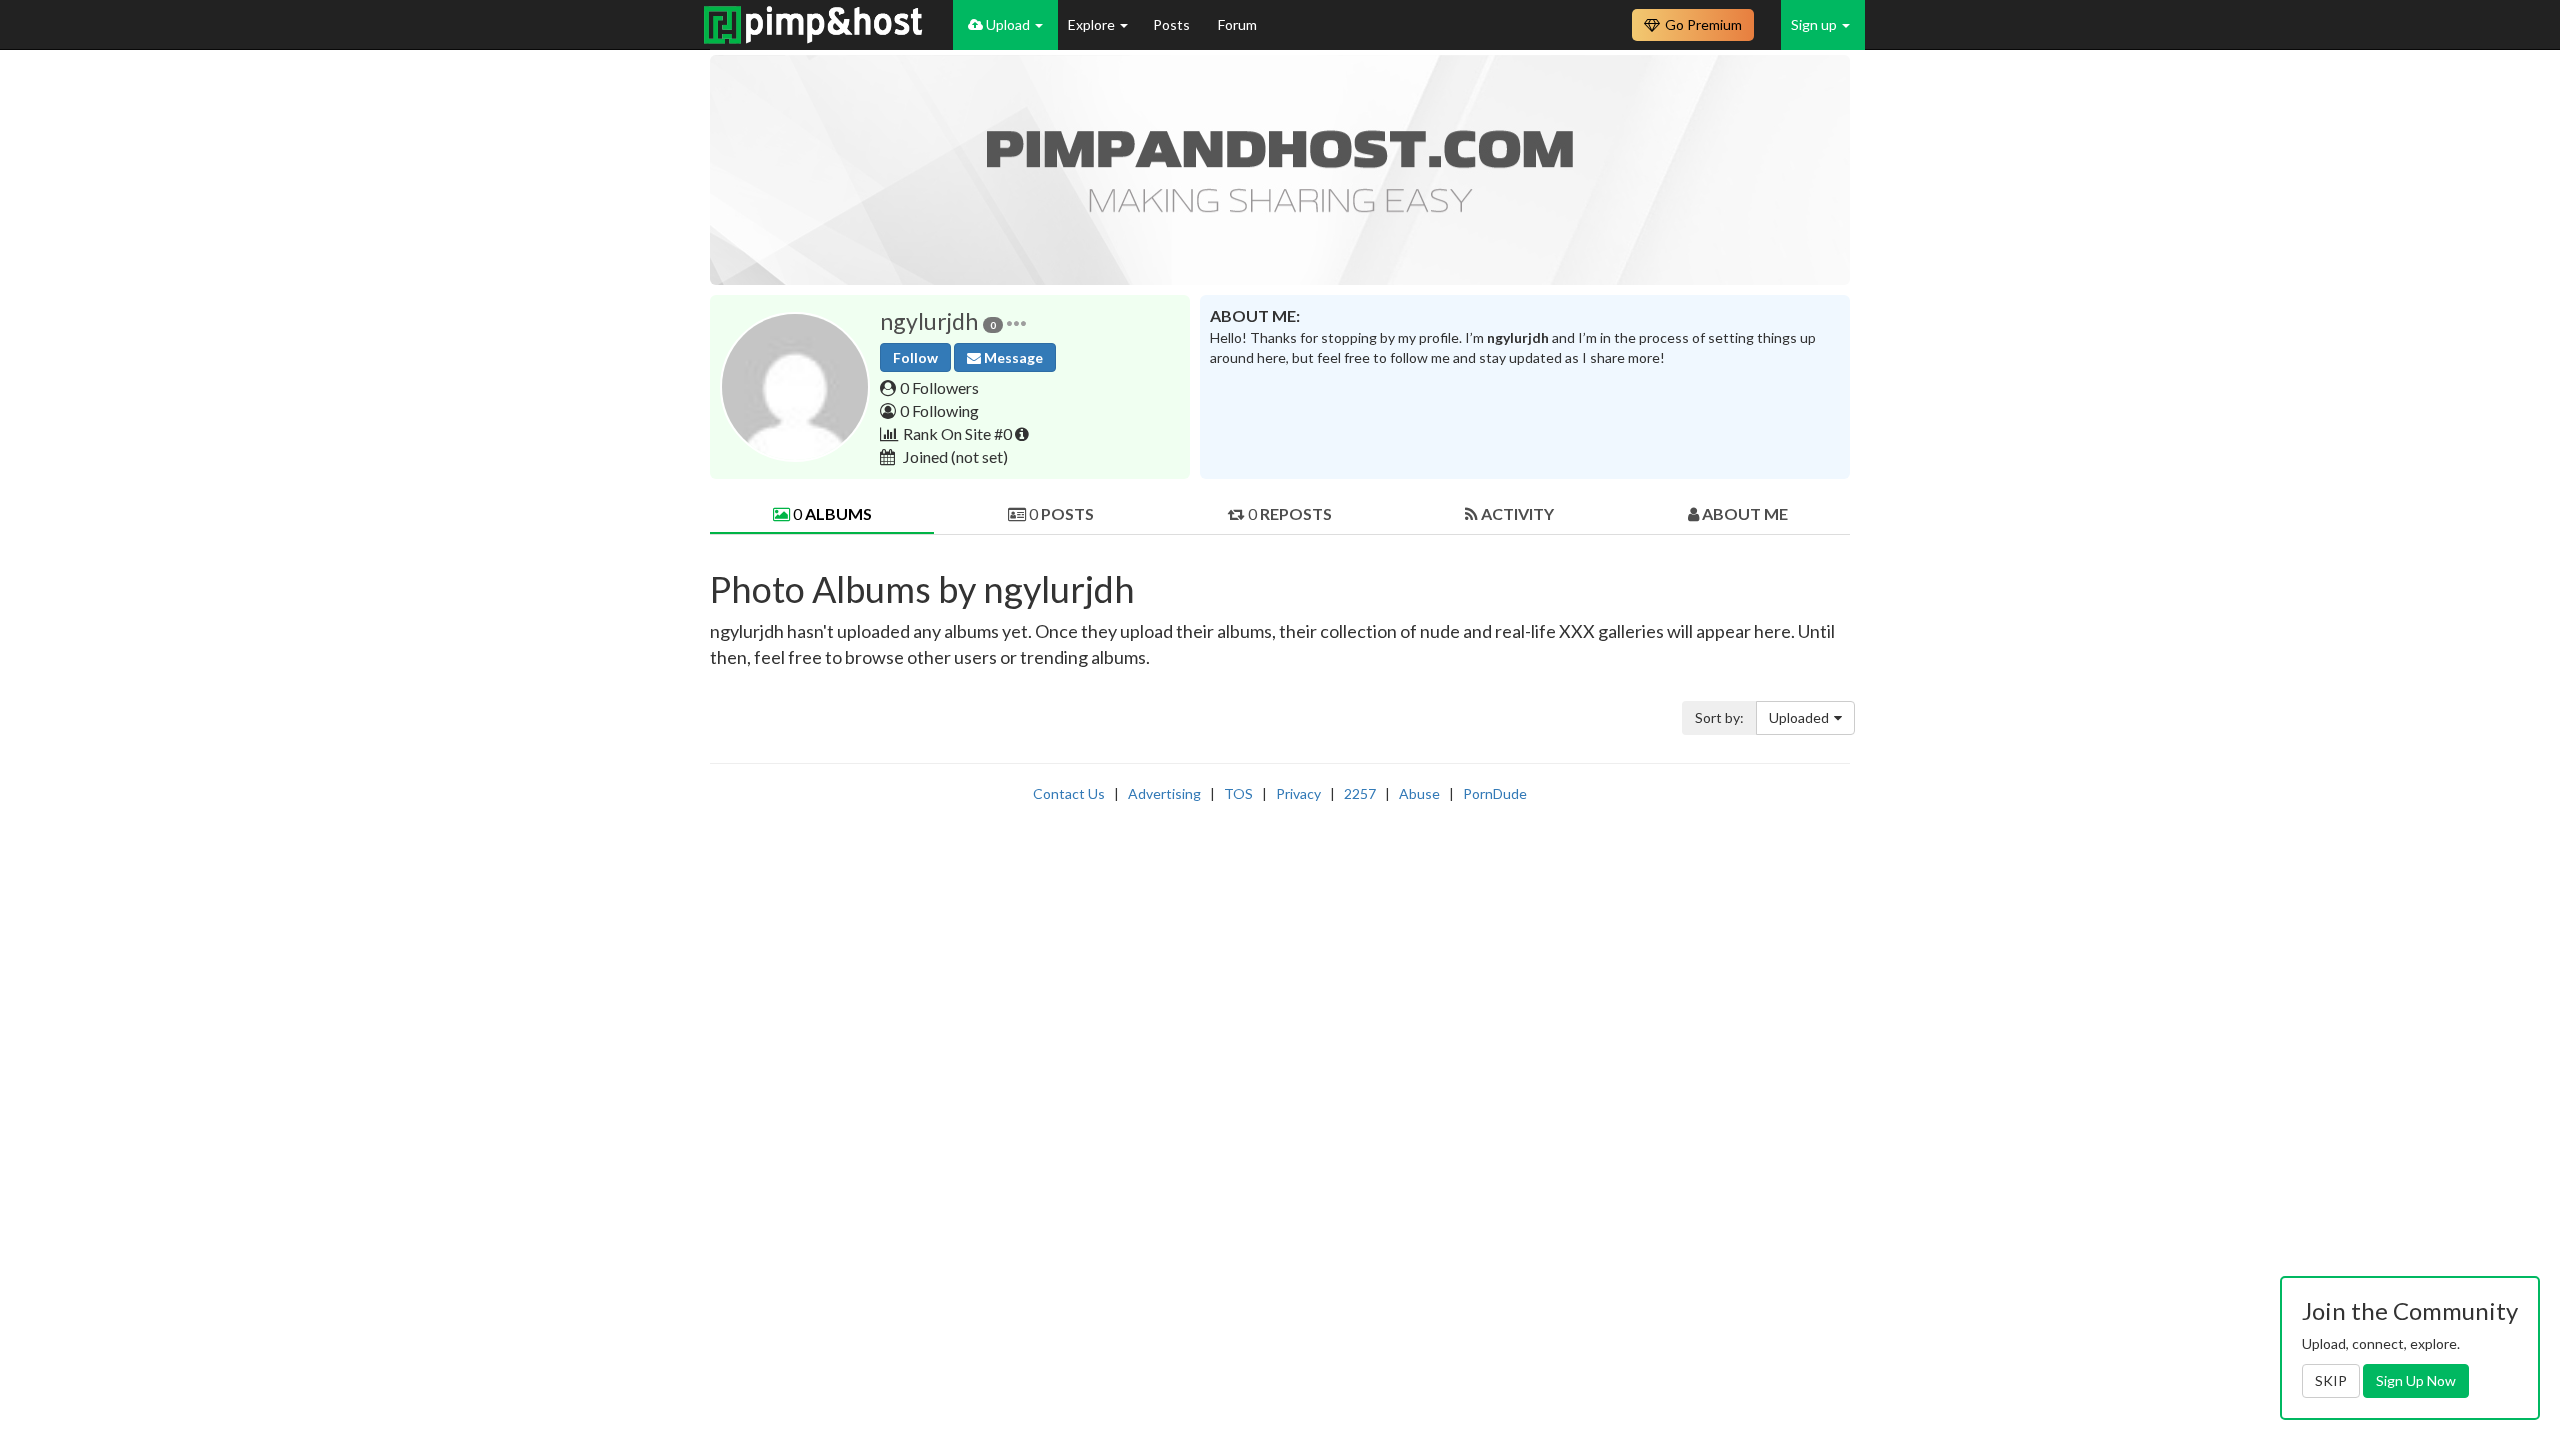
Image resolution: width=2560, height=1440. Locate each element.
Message (1012, 357)
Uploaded (1799, 717)
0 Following (939, 410)
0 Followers (939, 387)
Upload (1008, 24)
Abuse (1419, 793)
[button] (1016, 321)
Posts (1173, 24)
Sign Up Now (2416, 1380)
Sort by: (1719, 717)
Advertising (1164, 793)
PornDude (1495, 793)
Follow (915, 357)
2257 (1360, 793)
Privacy (1298, 793)
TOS (1238, 793)
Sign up (1815, 24)
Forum (1237, 24)
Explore (1093, 24)
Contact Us (1069, 793)
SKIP (2331, 1380)
